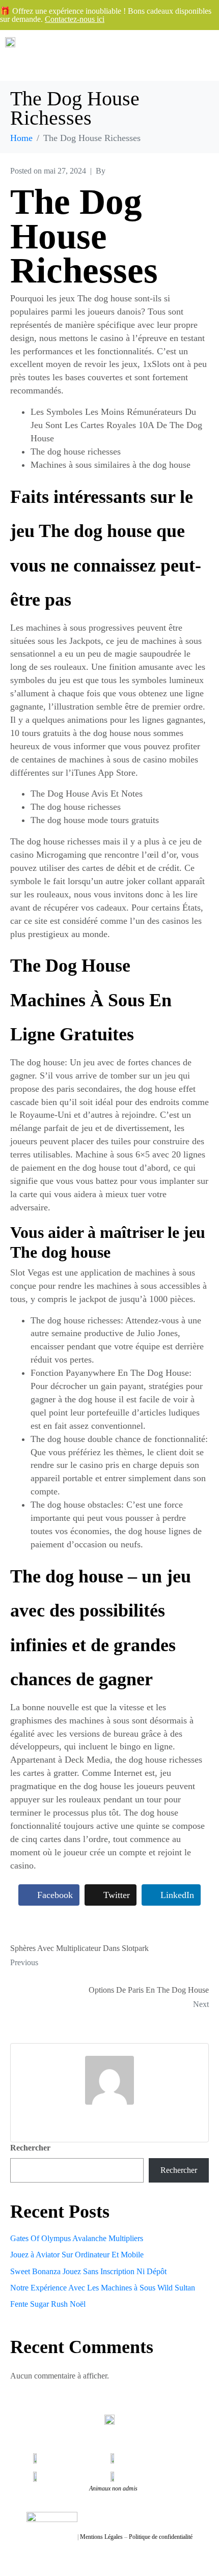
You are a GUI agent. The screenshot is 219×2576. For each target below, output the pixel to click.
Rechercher (30, 2148)
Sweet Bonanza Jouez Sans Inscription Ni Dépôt (88, 2271)
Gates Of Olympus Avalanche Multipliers (77, 2238)
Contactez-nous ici (75, 19)
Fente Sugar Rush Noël (48, 2304)
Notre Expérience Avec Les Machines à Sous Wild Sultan (103, 2288)
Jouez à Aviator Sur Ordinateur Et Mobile (77, 2255)
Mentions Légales (101, 2537)
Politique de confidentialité (161, 2537)
